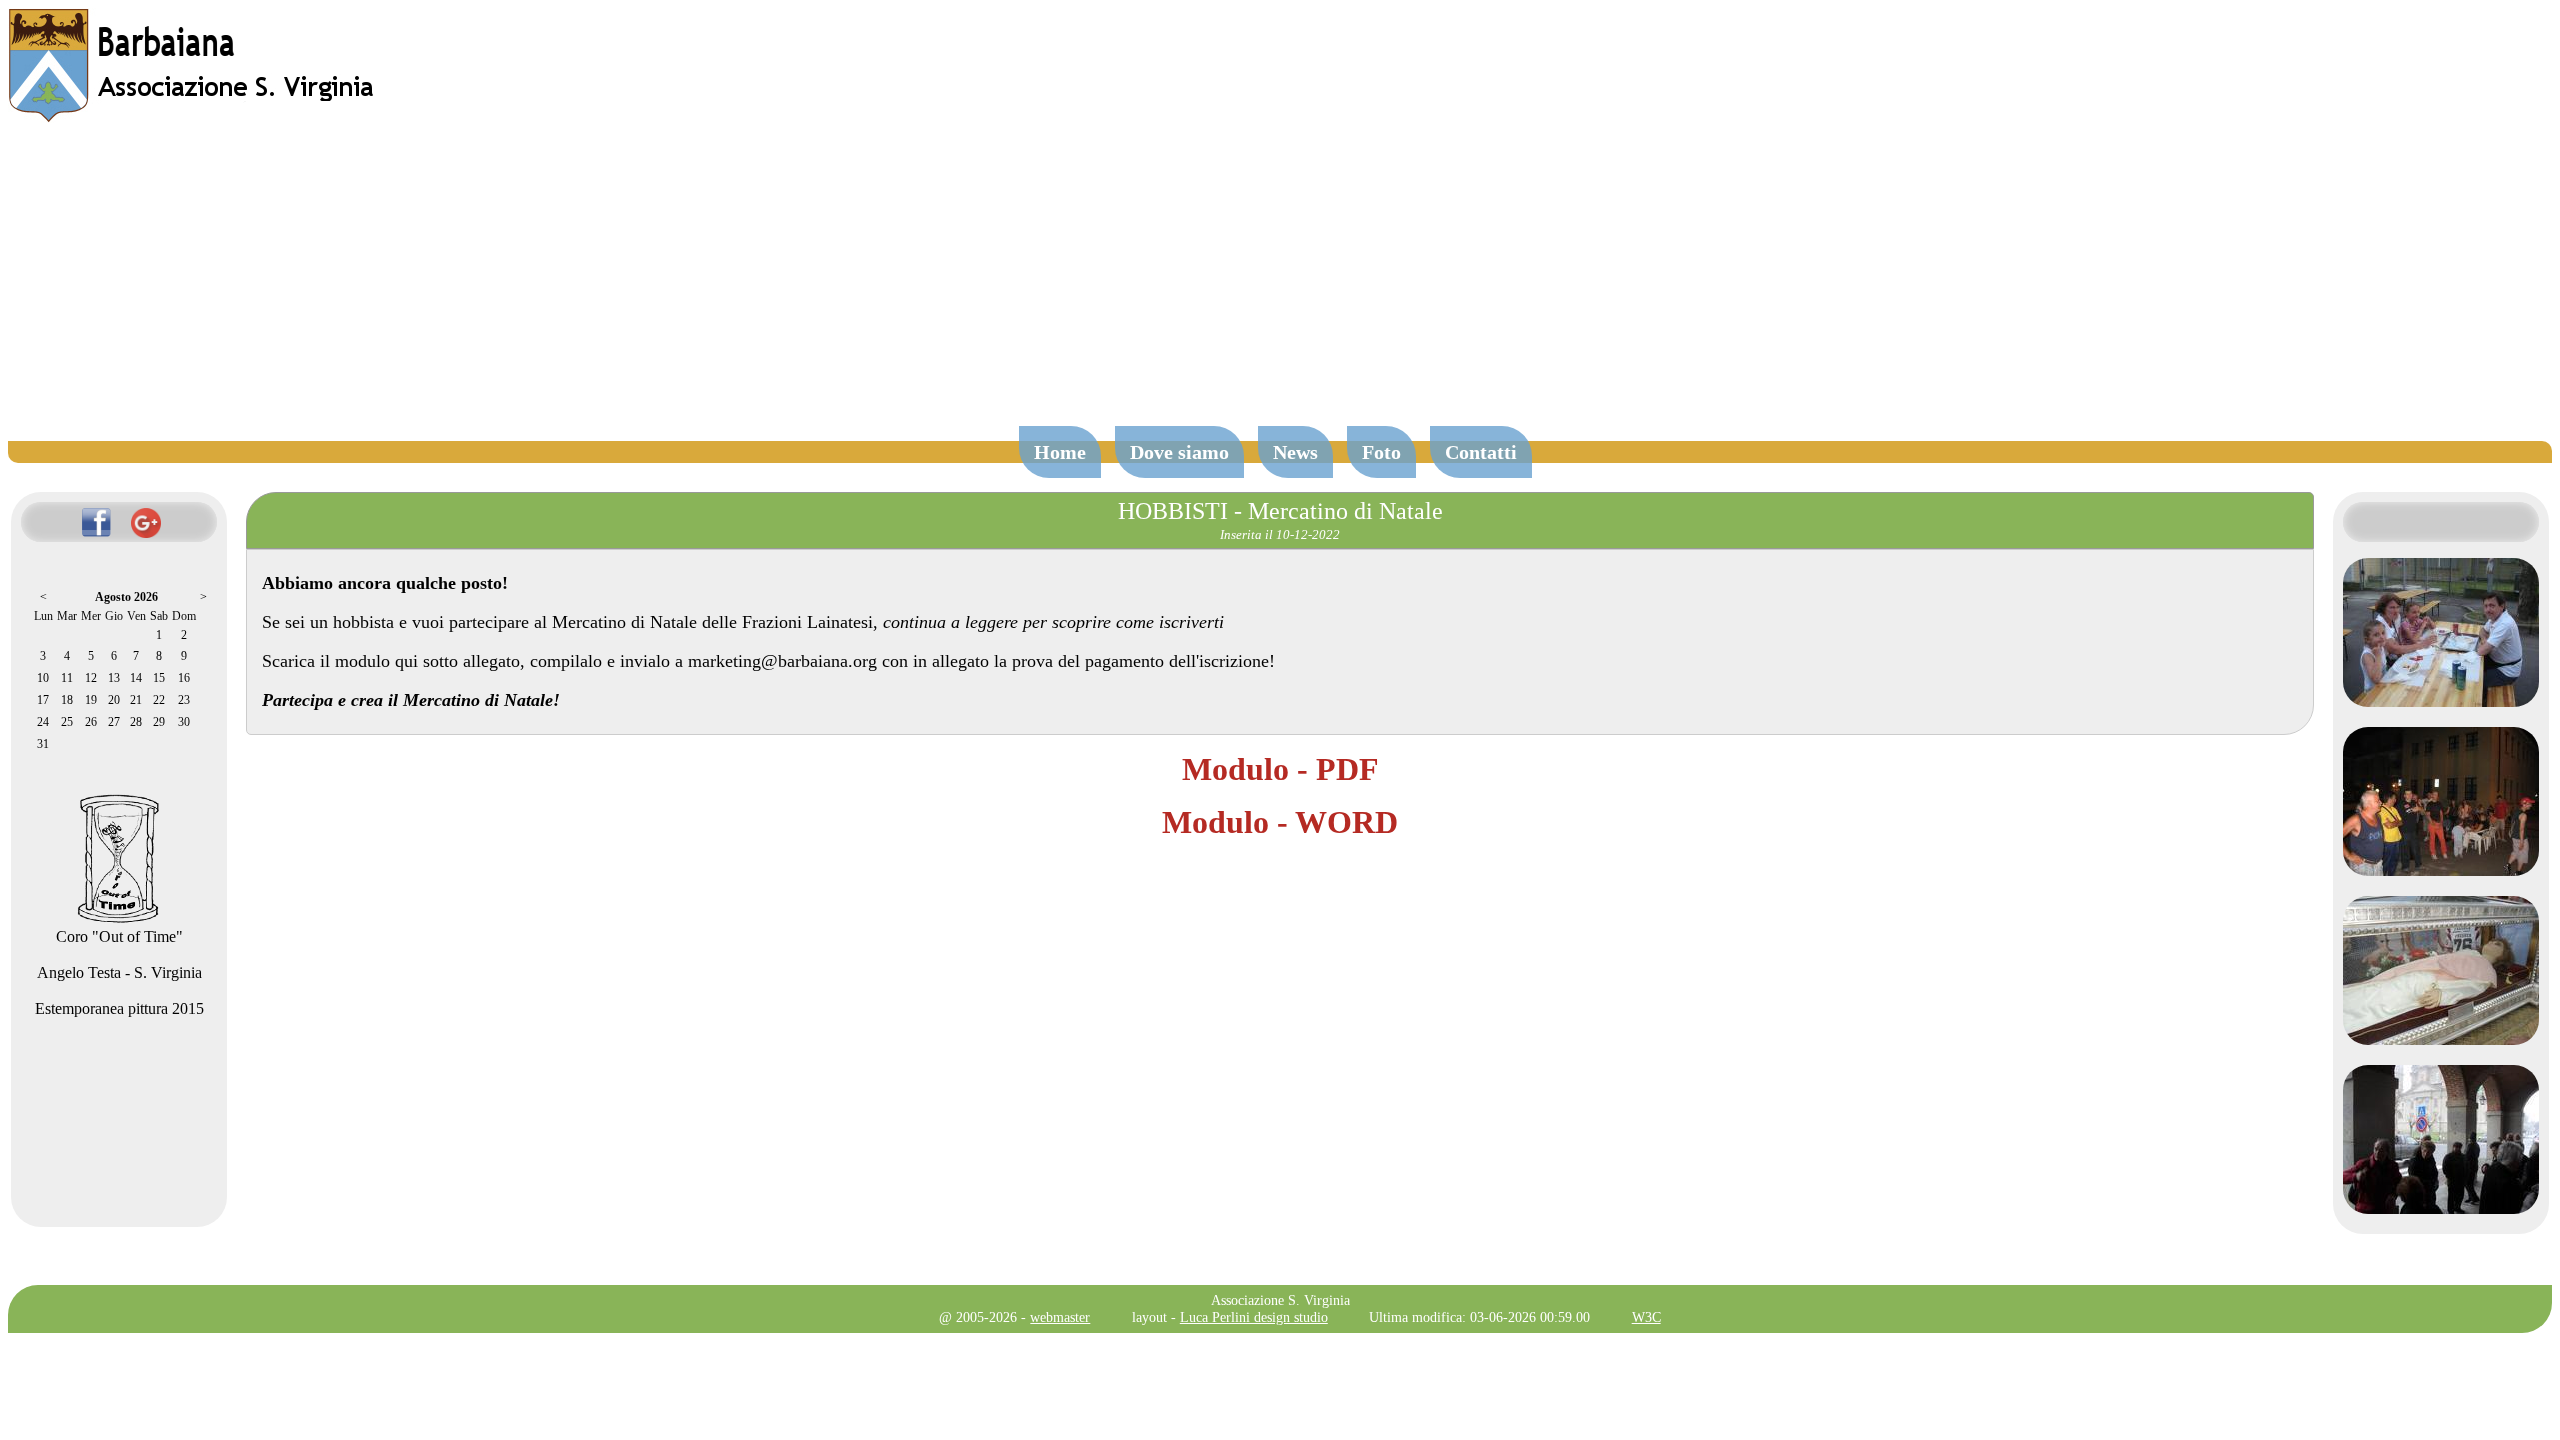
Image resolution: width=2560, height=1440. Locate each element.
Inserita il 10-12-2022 (1280, 534)
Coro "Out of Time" (119, 936)
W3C (1646, 1317)
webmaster (1060, 1317)
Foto (1381, 452)
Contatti (1481, 452)
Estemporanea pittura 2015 (119, 1008)
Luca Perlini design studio (1254, 1317)
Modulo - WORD (1280, 822)
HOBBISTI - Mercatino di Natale (1280, 511)
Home (1060, 452)
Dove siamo (1179, 452)
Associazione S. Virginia (1280, 1300)
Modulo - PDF (1280, 769)
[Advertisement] (1280, 284)
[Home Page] (193, 117)
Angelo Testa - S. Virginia (119, 972)
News (1295, 452)
